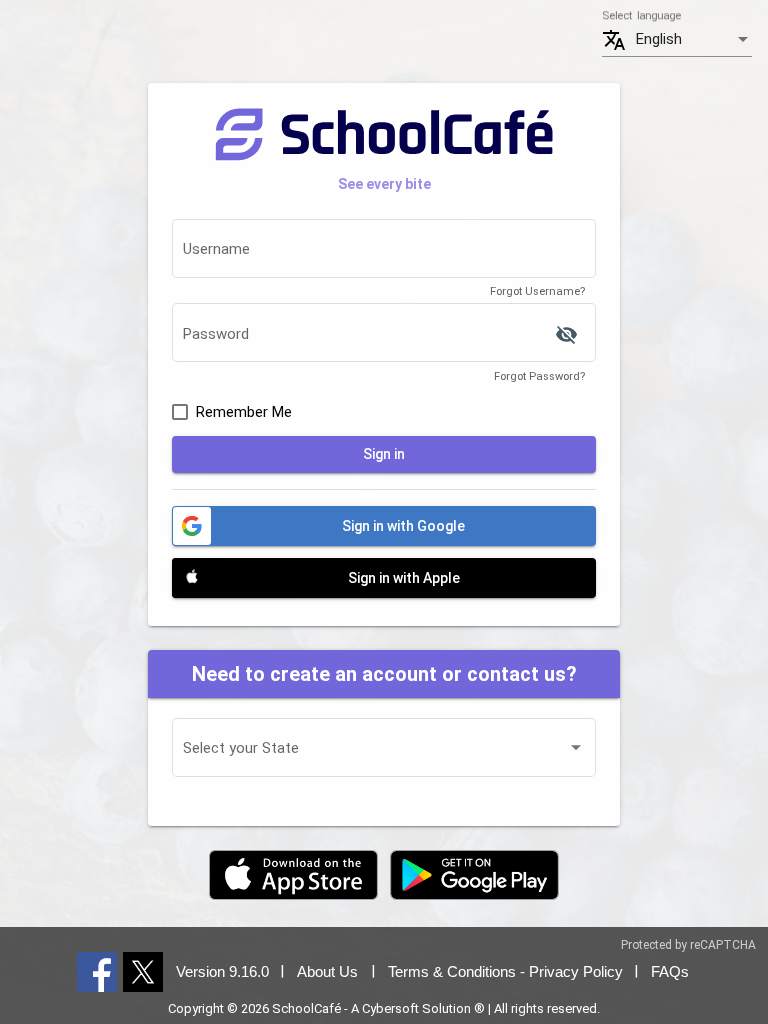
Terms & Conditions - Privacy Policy (505, 971)
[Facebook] (97, 971)
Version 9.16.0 (222, 971)
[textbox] (384, 253)
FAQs (670, 971)
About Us (327, 971)
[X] (143, 971)
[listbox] (694, 39)
